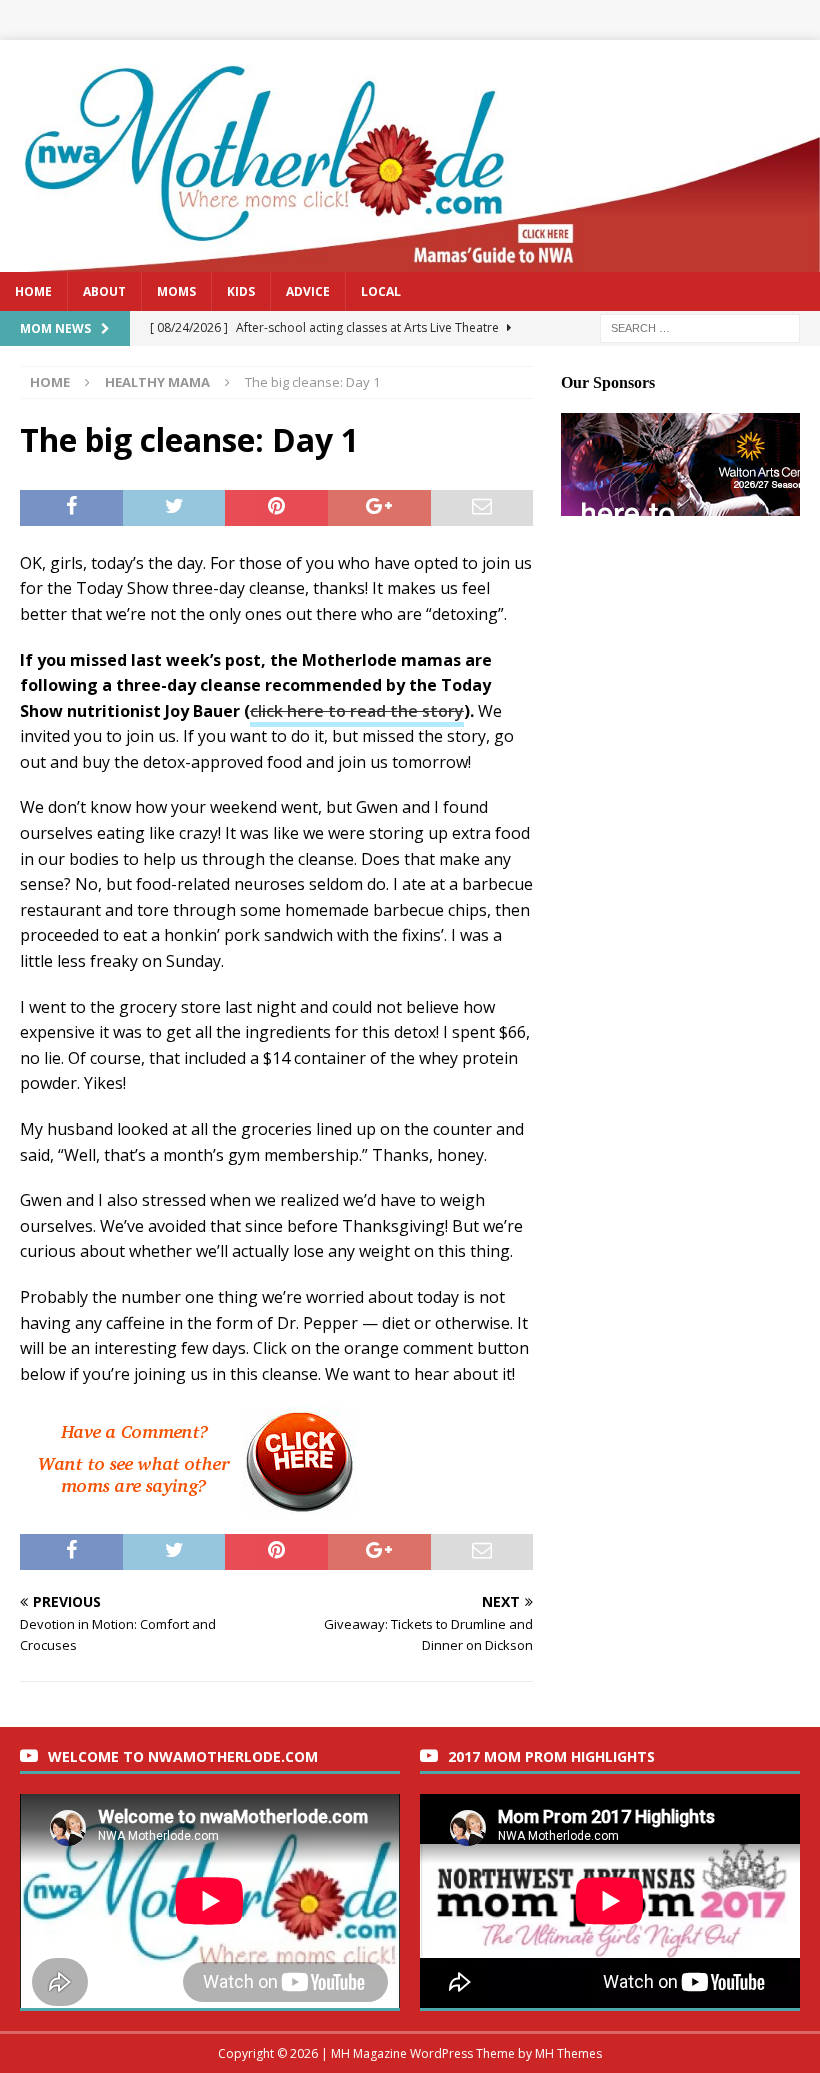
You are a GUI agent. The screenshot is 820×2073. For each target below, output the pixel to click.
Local (381, 291)
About (104, 291)
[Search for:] (700, 326)
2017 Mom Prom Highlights (551, 1756)
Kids (241, 291)
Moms (176, 291)
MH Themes (568, 2053)
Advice (308, 291)
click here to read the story (357, 711)
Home (33, 291)
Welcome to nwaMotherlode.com (183, 1756)
